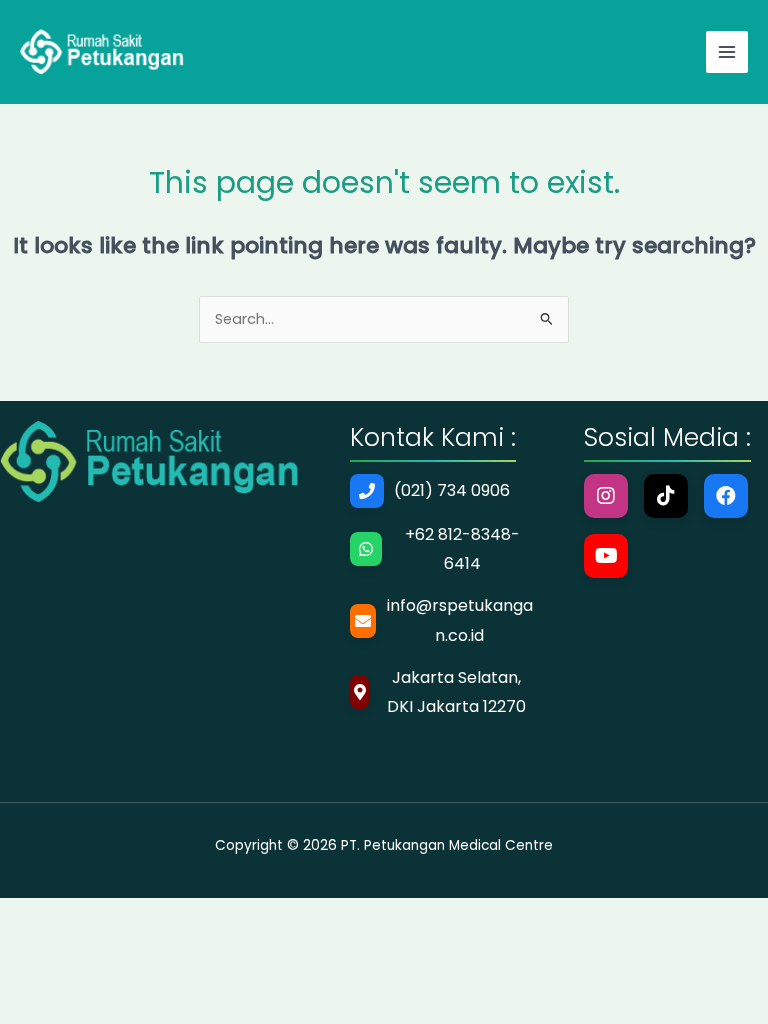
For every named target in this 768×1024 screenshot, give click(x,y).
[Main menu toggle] (727, 52)
